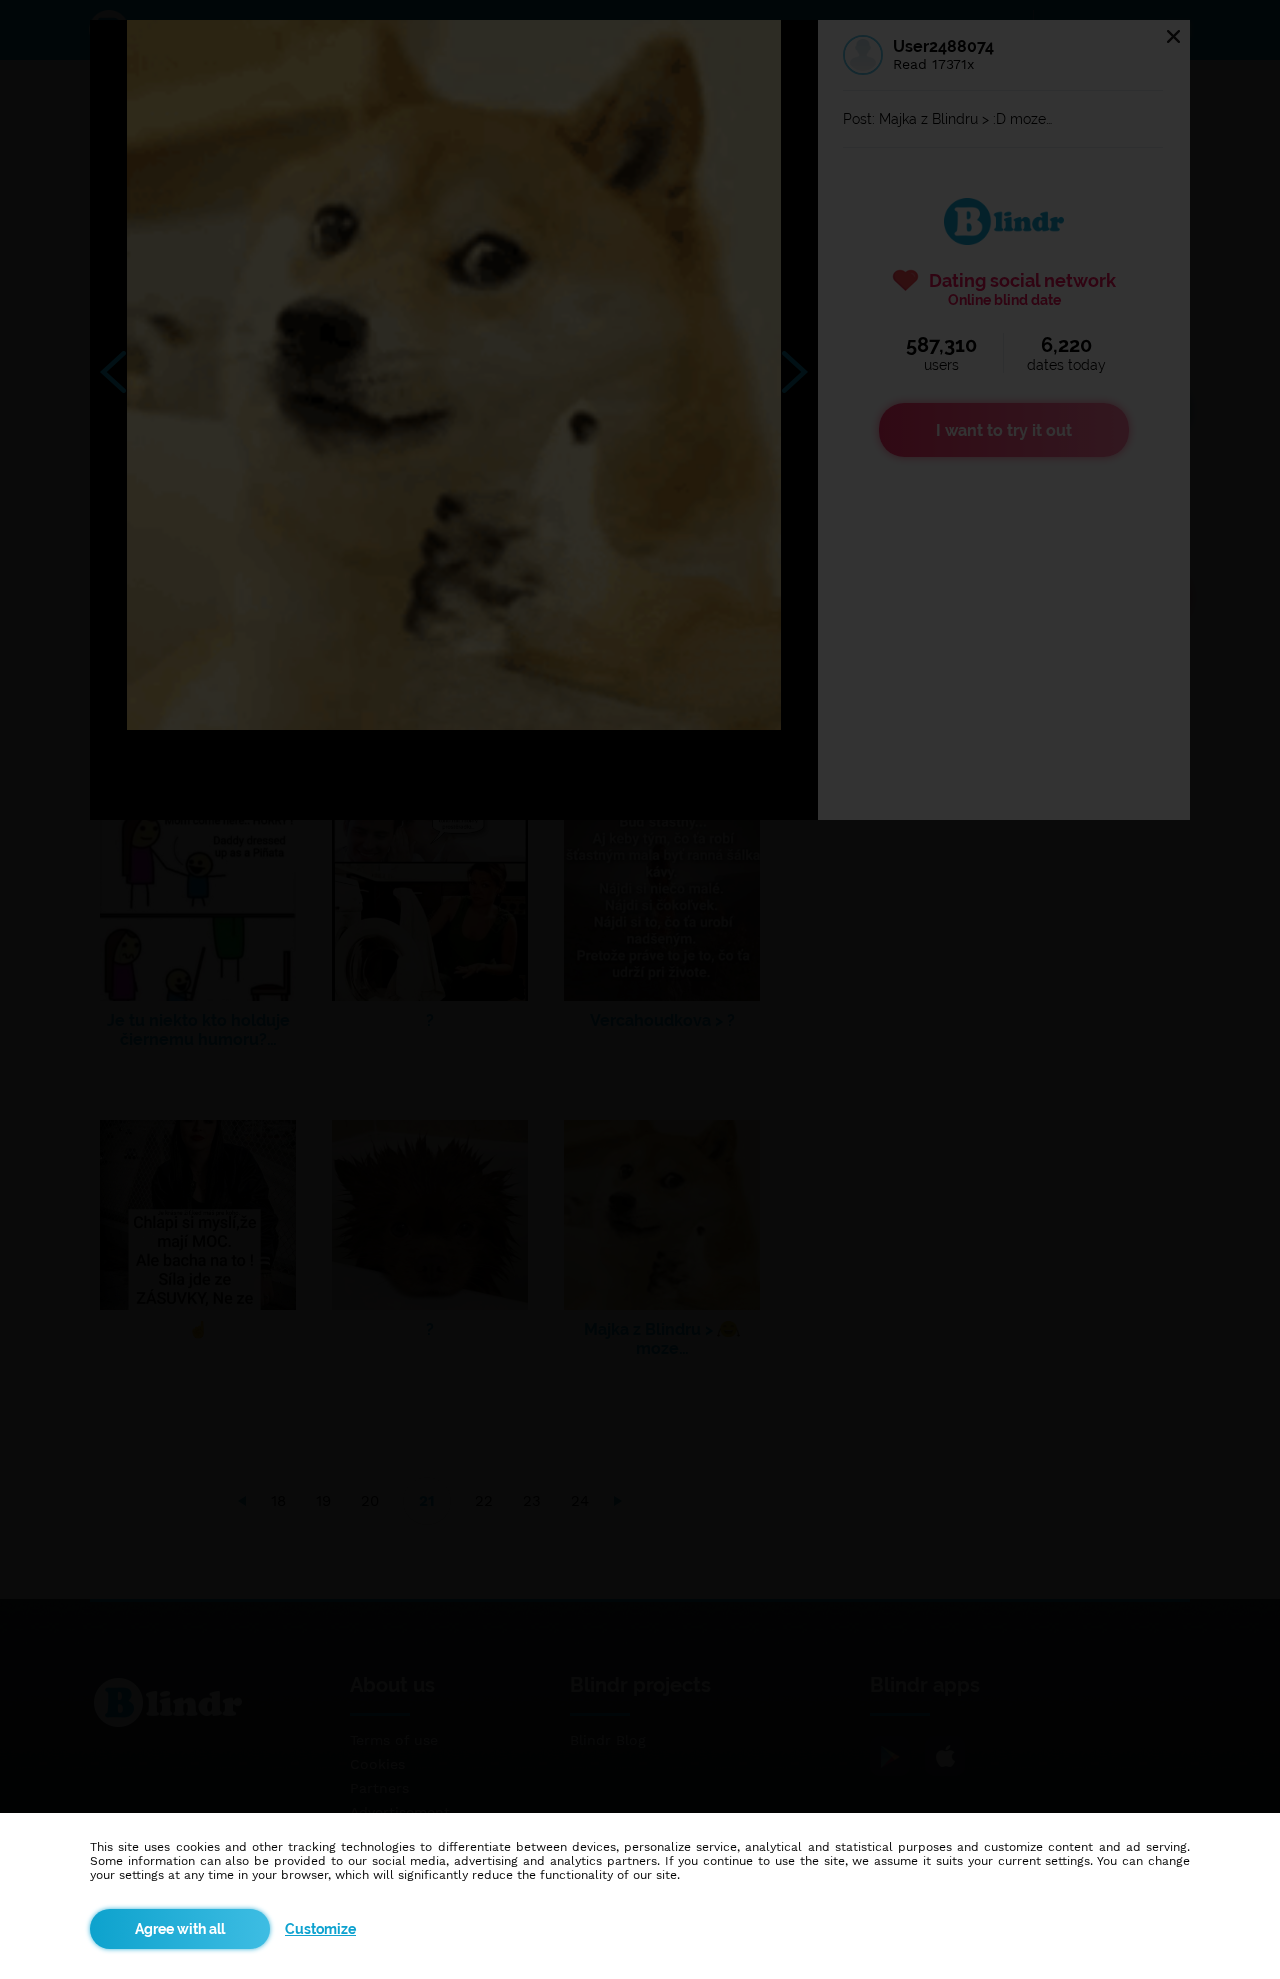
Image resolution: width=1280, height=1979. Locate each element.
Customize (320, 1929)
